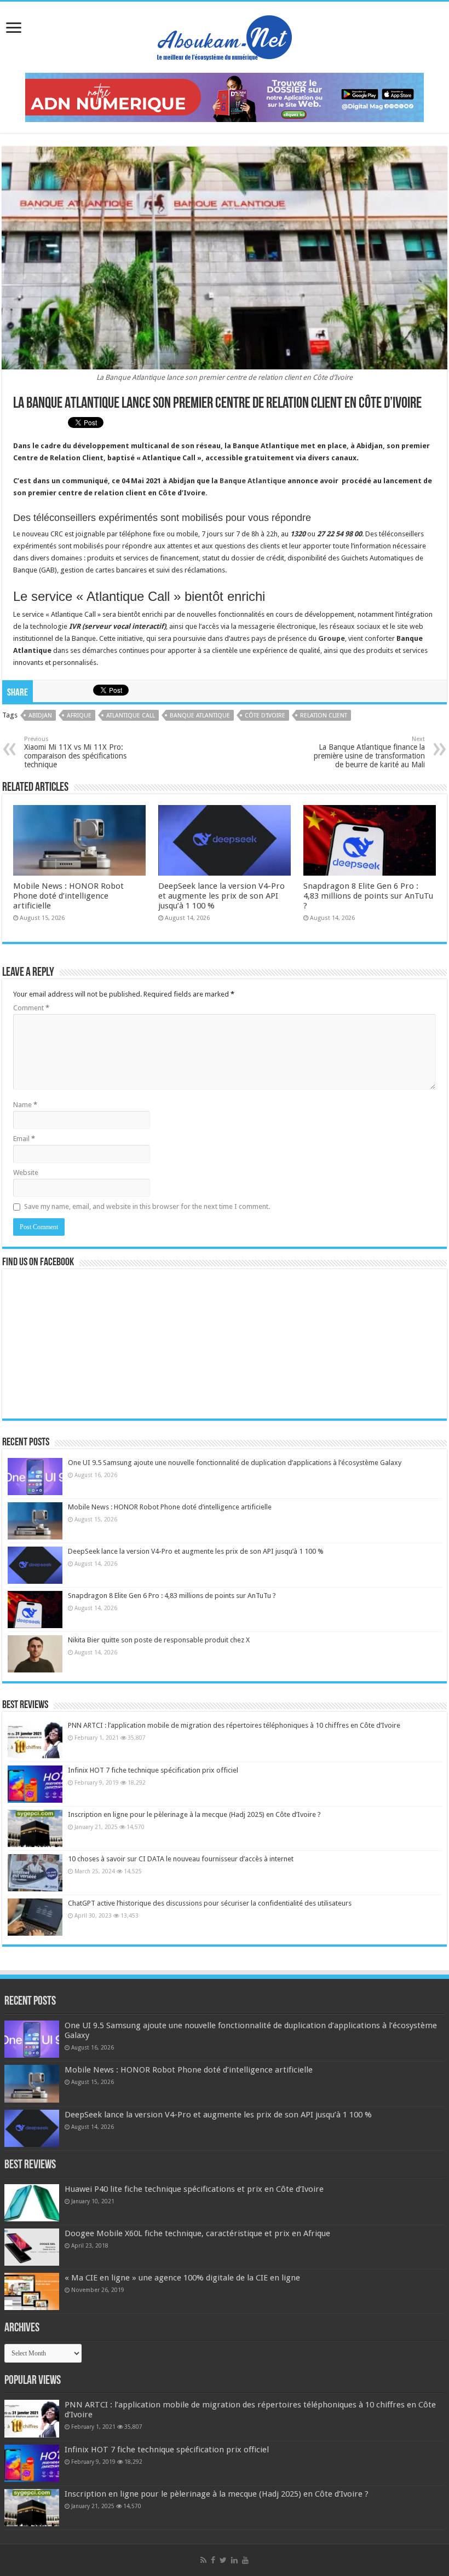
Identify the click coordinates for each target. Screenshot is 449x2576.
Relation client (324, 716)
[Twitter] (223, 2560)
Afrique (79, 716)
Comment (31, 1008)
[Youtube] (245, 2560)
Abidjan (40, 716)
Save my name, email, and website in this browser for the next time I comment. (147, 1206)
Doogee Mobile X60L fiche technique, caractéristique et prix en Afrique (197, 2233)
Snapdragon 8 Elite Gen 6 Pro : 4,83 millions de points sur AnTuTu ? (368, 896)
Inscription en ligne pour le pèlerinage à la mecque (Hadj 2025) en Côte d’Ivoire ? (194, 1814)
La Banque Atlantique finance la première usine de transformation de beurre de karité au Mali (369, 752)
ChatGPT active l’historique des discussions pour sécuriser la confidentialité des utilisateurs (210, 1903)
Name (25, 1105)
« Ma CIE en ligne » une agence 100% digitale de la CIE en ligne (182, 2278)
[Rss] (203, 2560)
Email (24, 1139)
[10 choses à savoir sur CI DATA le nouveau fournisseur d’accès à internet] (35, 1873)
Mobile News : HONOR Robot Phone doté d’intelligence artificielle (68, 896)
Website (26, 1173)
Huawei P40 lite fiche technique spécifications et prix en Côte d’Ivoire (194, 2189)
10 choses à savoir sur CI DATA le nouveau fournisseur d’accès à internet (181, 1859)
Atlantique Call (131, 716)
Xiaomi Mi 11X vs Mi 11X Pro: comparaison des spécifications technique (75, 752)
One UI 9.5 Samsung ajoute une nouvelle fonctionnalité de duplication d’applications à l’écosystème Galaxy (235, 1463)
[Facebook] (213, 2560)
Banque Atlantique (252, 481)
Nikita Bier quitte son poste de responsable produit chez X (159, 1640)
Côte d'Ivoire (265, 716)
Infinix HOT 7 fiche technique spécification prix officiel (153, 1770)
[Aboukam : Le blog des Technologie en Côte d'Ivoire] (225, 35)
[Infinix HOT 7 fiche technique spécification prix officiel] (35, 1784)
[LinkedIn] (234, 2560)
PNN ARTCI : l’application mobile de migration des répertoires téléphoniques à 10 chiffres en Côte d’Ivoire (234, 1725)
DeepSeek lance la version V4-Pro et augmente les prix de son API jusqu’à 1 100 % (221, 896)
